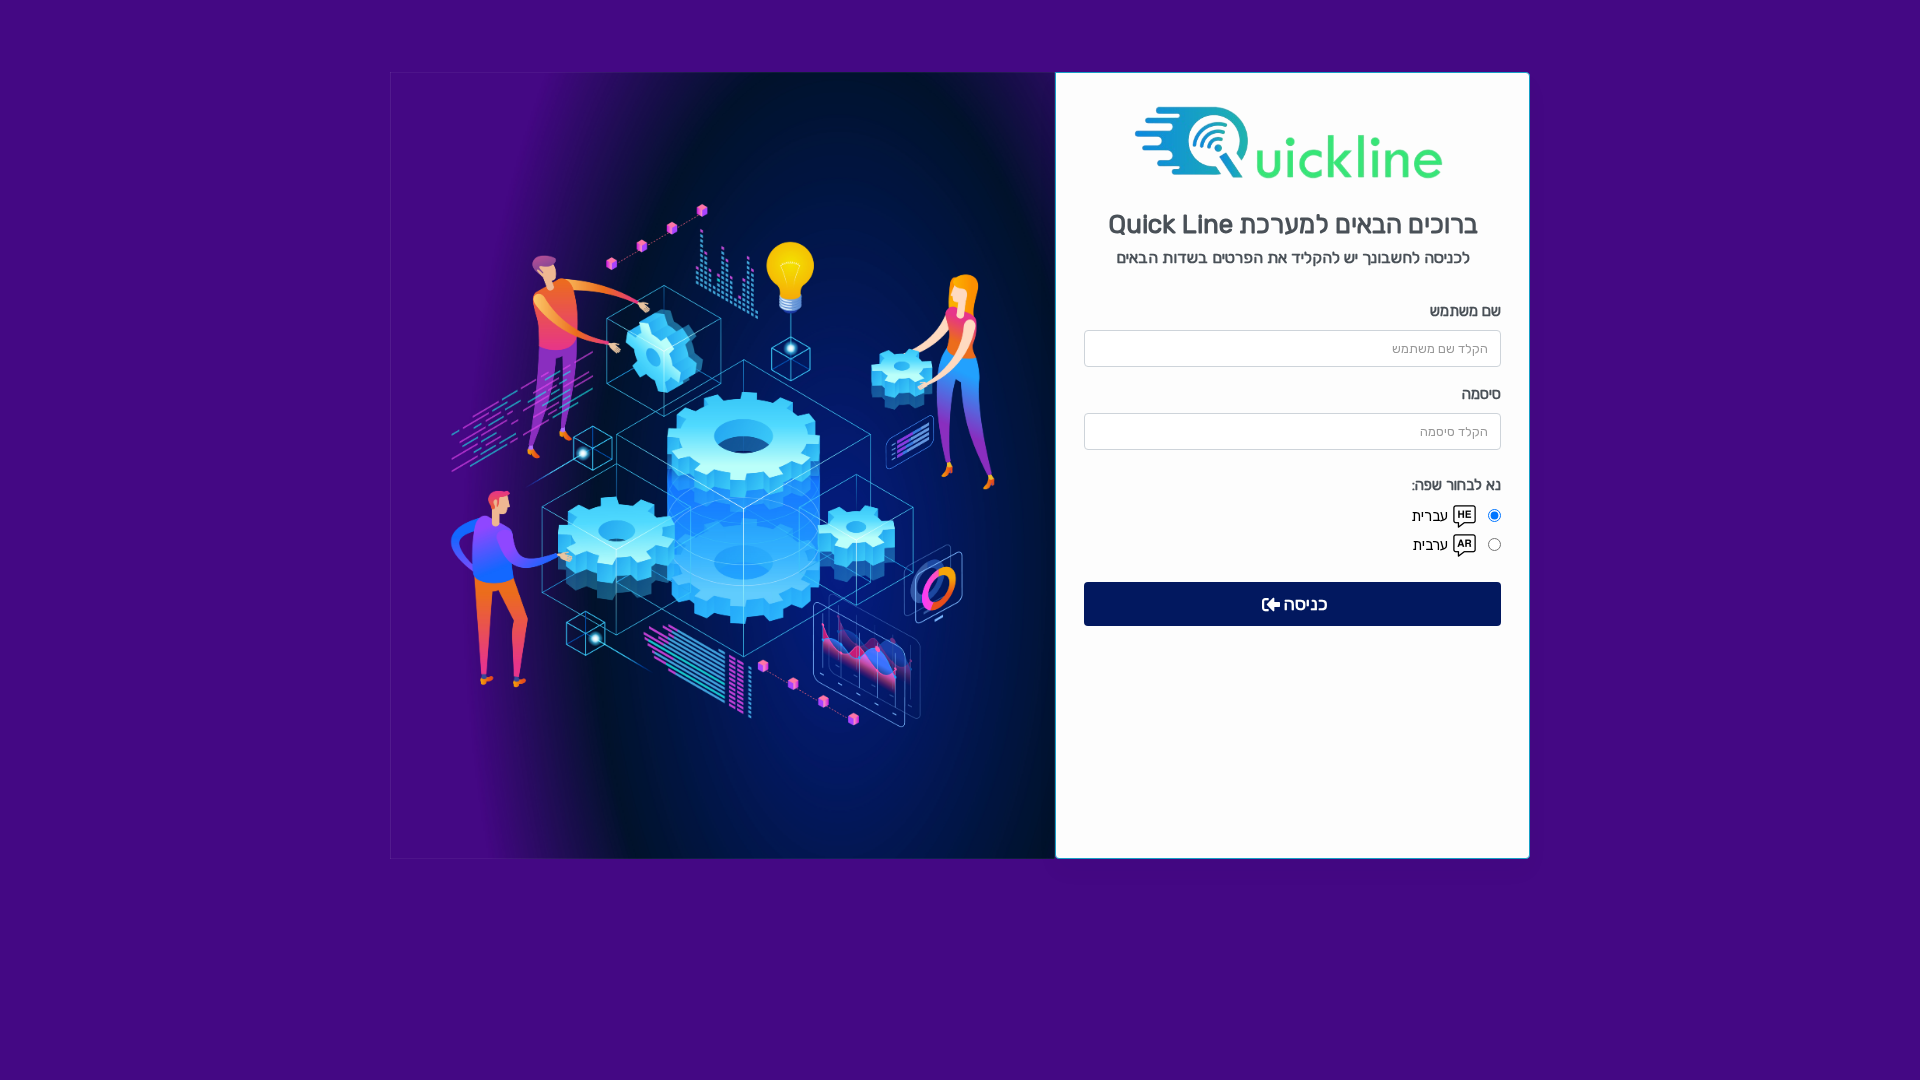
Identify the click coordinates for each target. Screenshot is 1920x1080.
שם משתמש (1465, 311)
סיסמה (1481, 394)
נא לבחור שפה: (1456, 485)
